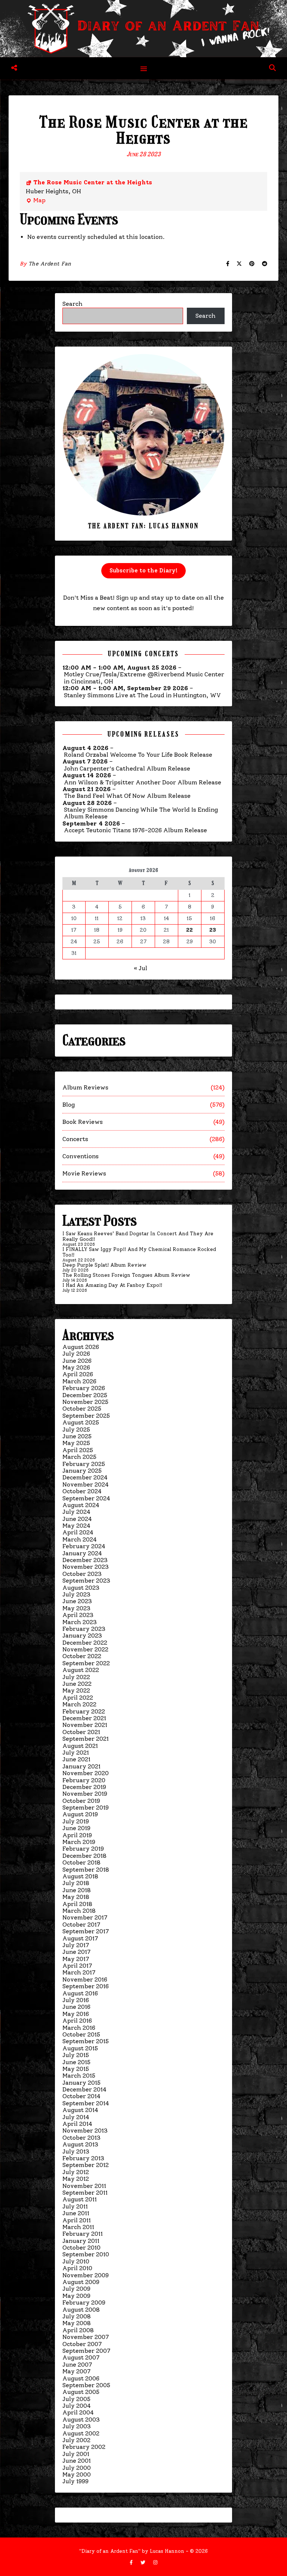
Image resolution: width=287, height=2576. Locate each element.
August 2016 (80, 1993)
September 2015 (86, 2041)
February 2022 (84, 1711)
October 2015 (81, 2034)
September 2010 (86, 2254)
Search (72, 304)
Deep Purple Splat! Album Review (104, 1265)
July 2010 (76, 2261)
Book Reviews (83, 1122)
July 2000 (77, 2468)
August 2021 (80, 1746)
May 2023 (76, 1608)
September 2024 (86, 1498)
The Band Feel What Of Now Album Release (127, 796)
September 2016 (86, 1986)
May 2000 (77, 2474)
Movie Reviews (84, 1173)
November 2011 (84, 2186)
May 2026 (76, 1367)
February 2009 (84, 2303)
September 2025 (86, 1416)
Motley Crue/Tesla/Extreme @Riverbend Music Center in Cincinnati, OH (144, 678)
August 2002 (81, 2433)
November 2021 (85, 1725)
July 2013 (76, 2151)
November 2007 (86, 2337)
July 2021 (76, 1753)
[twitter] (144, 2562)
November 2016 (85, 1979)
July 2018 (76, 1883)
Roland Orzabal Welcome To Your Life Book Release (138, 755)
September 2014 (86, 2103)
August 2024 (81, 1505)
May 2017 (76, 1959)
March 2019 (79, 1842)
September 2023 (86, 1581)
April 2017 (77, 1966)
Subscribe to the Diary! (143, 571)
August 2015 (80, 2048)
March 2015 (79, 2076)
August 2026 (81, 1347)
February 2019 (83, 1849)
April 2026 (78, 1374)
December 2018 (84, 1856)
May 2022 (76, 1690)
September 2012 (86, 2165)
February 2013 (83, 2158)
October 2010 (81, 2248)
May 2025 (76, 1443)
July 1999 (75, 2481)
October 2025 (82, 1409)
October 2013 (81, 2138)
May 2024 (76, 1526)
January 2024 (82, 1553)
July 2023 (76, 1594)
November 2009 (86, 2275)
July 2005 (76, 2399)
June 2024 (77, 1519)
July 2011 (75, 2206)
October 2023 (82, 1574)
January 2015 (81, 2083)
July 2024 (76, 1512)
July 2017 (76, 1945)
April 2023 (78, 1615)
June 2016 (76, 2007)
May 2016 (76, 2014)
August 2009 (81, 2282)
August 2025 (81, 1422)
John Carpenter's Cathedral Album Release (127, 769)
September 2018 (86, 1870)
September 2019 (86, 1807)
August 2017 (80, 1938)
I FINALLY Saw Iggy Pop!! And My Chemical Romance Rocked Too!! (139, 1252)
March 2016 (79, 2028)
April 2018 (77, 1904)
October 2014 (81, 2096)
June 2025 (77, 1436)
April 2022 (78, 1698)
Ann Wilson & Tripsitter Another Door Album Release (143, 783)
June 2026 (77, 1361)
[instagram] (155, 2562)
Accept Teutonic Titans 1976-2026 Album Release (135, 830)
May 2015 (76, 2069)
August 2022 (81, 1670)
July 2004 (77, 2406)
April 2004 (78, 2412)
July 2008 (77, 2316)
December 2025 (85, 1395)
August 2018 (80, 1876)
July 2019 (76, 1821)
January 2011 (81, 2241)
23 (213, 930)
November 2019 (85, 1794)
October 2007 (82, 2344)
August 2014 (80, 2110)
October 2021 (81, 1732)
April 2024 (78, 1532)
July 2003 (77, 2426)
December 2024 (85, 1477)
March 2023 (80, 1622)
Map (36, 201)
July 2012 (76, 2172)
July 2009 (76, 2289)
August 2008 (81, 2310)
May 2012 (76, 2179)
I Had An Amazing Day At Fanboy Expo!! (112, 1285)
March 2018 (79, 1911)
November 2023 (86, 1567)
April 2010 (77, 2268)
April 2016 (77, 2021)
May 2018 (76, 1897)
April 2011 (77, 2220)
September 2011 (85, 2193)
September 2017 (86, 1931)
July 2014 (76, 2117)
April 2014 (77, 2124)
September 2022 (86, 1663)
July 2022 (76, 1677)
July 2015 (76, 2055)
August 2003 (81, 2420)
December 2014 (84, 2089)
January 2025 (82, 1471)
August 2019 (80, 1814)
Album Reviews (85, 1087)
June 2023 (77, 1601)
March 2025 (79, 1457)
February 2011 (83, 2234)
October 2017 (81, 1925)
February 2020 (84, 1780)
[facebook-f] (132, 2562)
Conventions (81, 1156)
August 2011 (80, 2199)
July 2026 (76, 1354)
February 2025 (84, 1464)
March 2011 (78, 2227)
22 (189, 930)
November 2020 (86, 1773)
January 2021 (81, 1766)
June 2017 (76, 1952)
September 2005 (86, 2385)
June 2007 (77, 2365)
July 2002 (76, 2440)
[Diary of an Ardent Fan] (143, 29)
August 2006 (81, 2378)
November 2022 (85, 1649)
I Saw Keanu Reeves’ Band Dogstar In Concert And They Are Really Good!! (138, 1236)
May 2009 (76, 2296)
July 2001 (76, 2454)
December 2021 (84, 1718)
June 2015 (76, 2062)
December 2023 (85, 1560)
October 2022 (82, 1656)
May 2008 (77, 2323)
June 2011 (76, 2213)
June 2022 (77, 1684)
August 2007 (81, 2357)
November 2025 (85, 1402)
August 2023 (81, 1588)
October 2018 (81, 1862)
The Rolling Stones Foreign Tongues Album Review (126, 1275)
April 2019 (77, 1835)
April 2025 (78, 1450)
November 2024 (86, 1484)
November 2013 (85, 2131)
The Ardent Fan (50, 264)
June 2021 (76, 1759)
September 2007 (86, 2351)
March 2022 (79, 1704)
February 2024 (84, 1546)
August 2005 (81, 2392)
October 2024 (82, 1491)
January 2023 (82, 1636)
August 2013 (80, 2144)
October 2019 (81, 1801)
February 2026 (84, 1388)
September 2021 (86, 1739)
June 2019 (76, 1828)
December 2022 (85, 1643)
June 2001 (77, 2461)
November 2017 (85, 1917)
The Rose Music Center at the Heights (93, 182)
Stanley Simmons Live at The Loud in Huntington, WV (142, 695)
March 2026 (79, 1381)
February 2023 (84, 1629)
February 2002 (84, 2447)
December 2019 (84, 1787)
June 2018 (77, 1890)
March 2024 (80, 1539)
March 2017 (79, 1972)
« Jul (141, 968)
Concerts (75, 1139)
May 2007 (76, 2371)
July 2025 (76, 1430)
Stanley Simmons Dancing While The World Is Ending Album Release (141, 813)
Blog (69, 1105)
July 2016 (76, 2000)
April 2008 (78, 2330)
